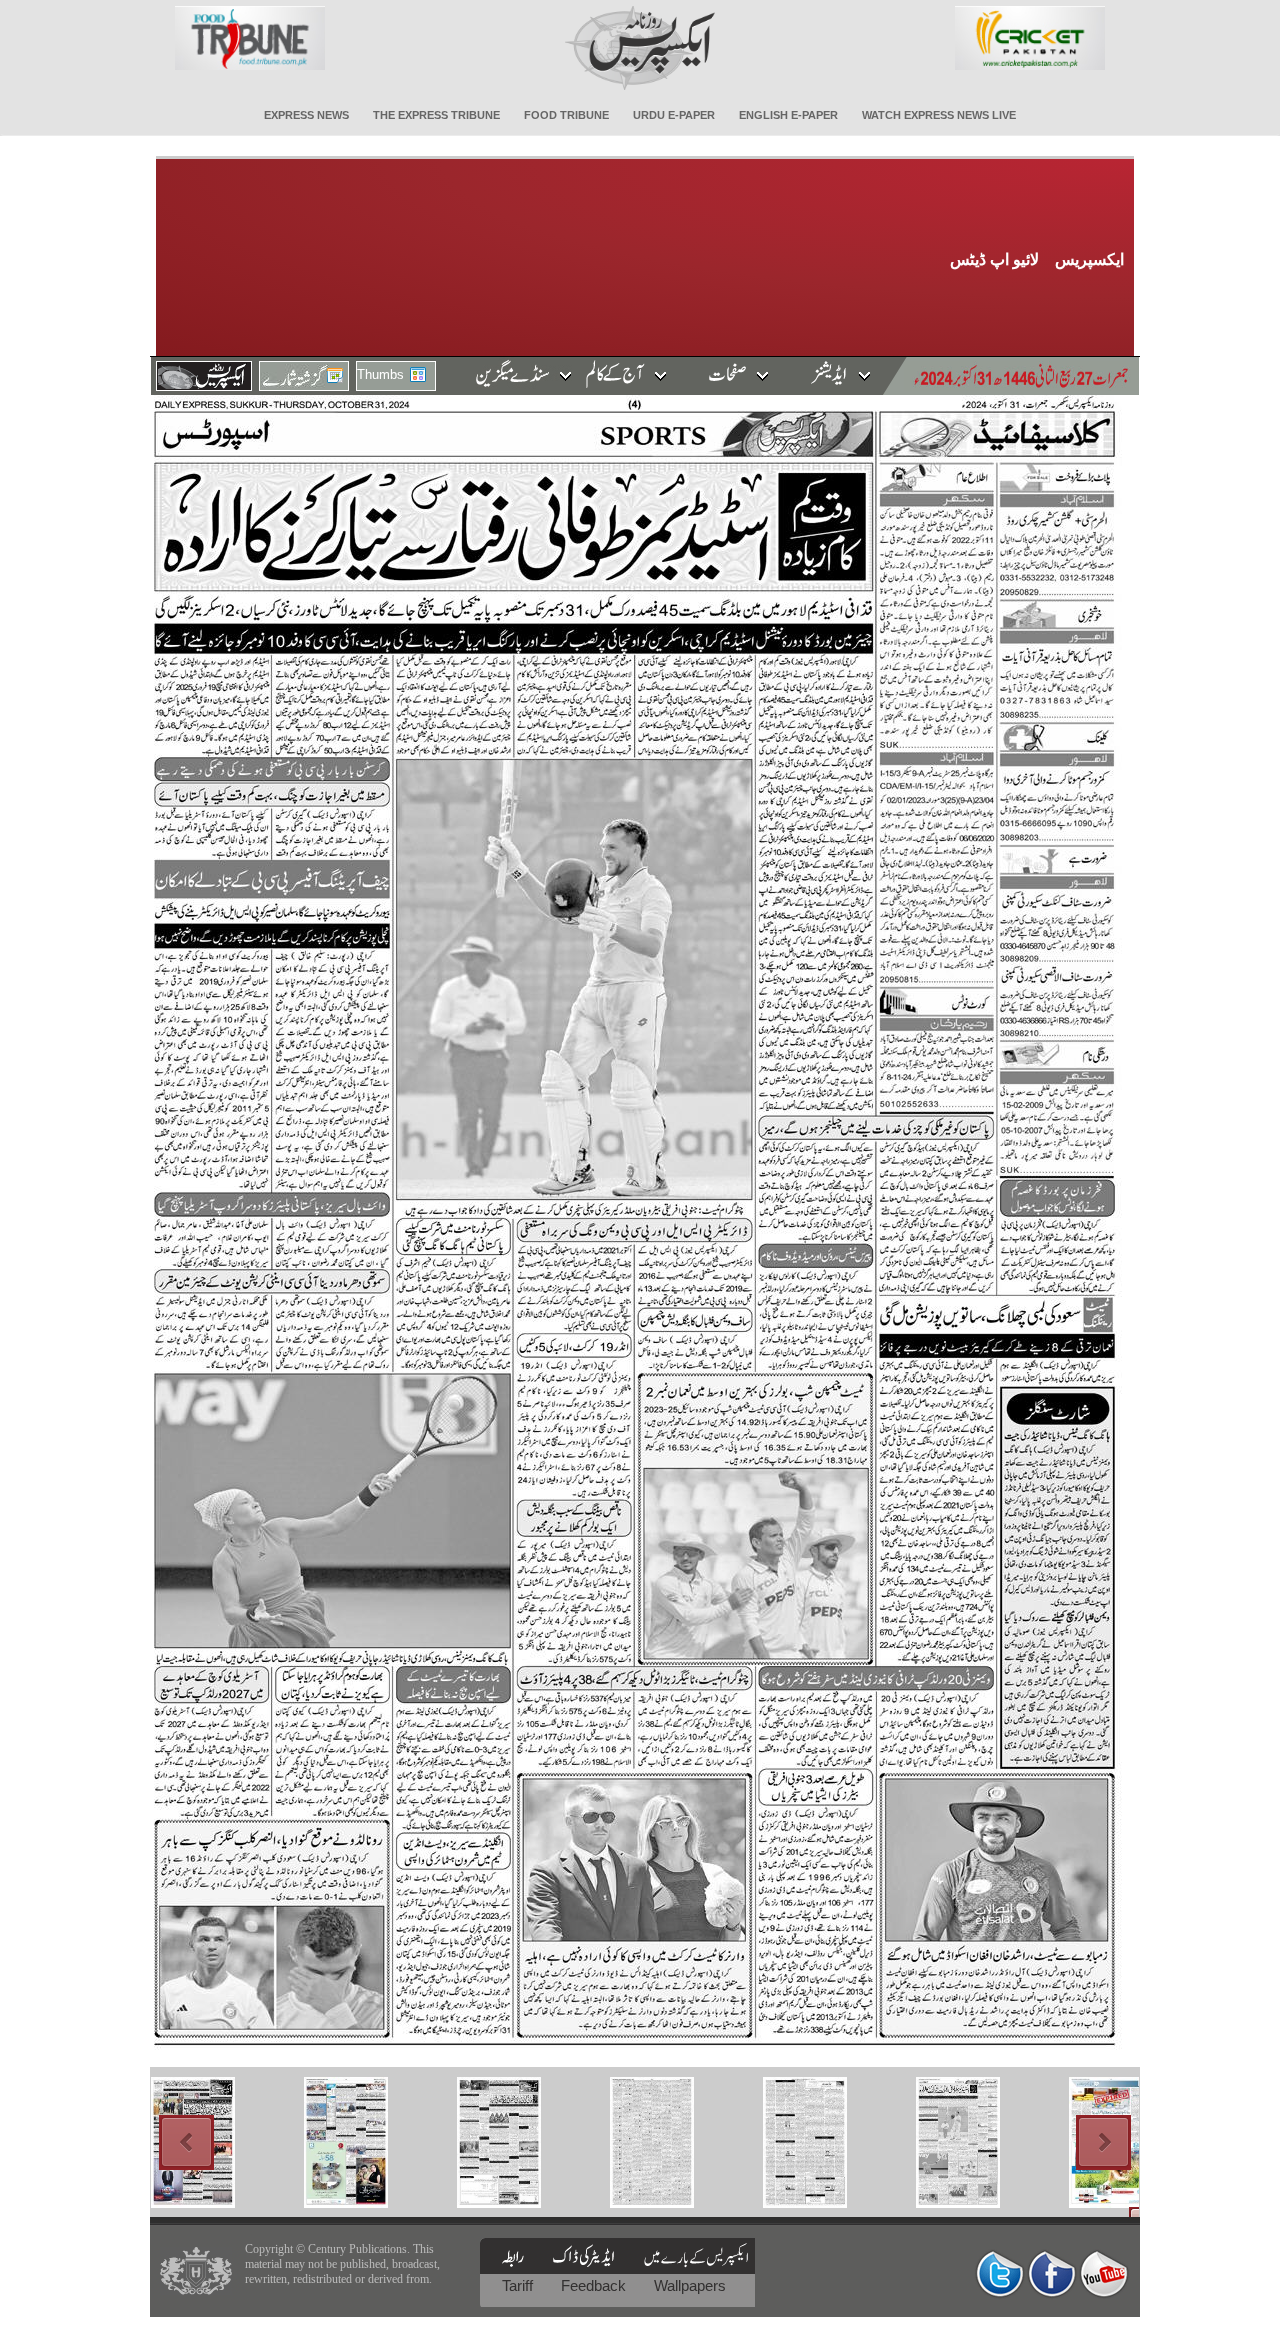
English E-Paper (788, 115)
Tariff (519, 2285)
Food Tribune (566, 115)
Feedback (595, 2285)
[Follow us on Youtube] (1104, 2273)
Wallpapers (690, 2285)
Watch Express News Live (939, 115)
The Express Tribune (436, 115)
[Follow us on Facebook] (1052, 2273)
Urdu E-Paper (674, 115)
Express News (306, 115)
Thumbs (380, 374)
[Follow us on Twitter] (1000, 2273)
